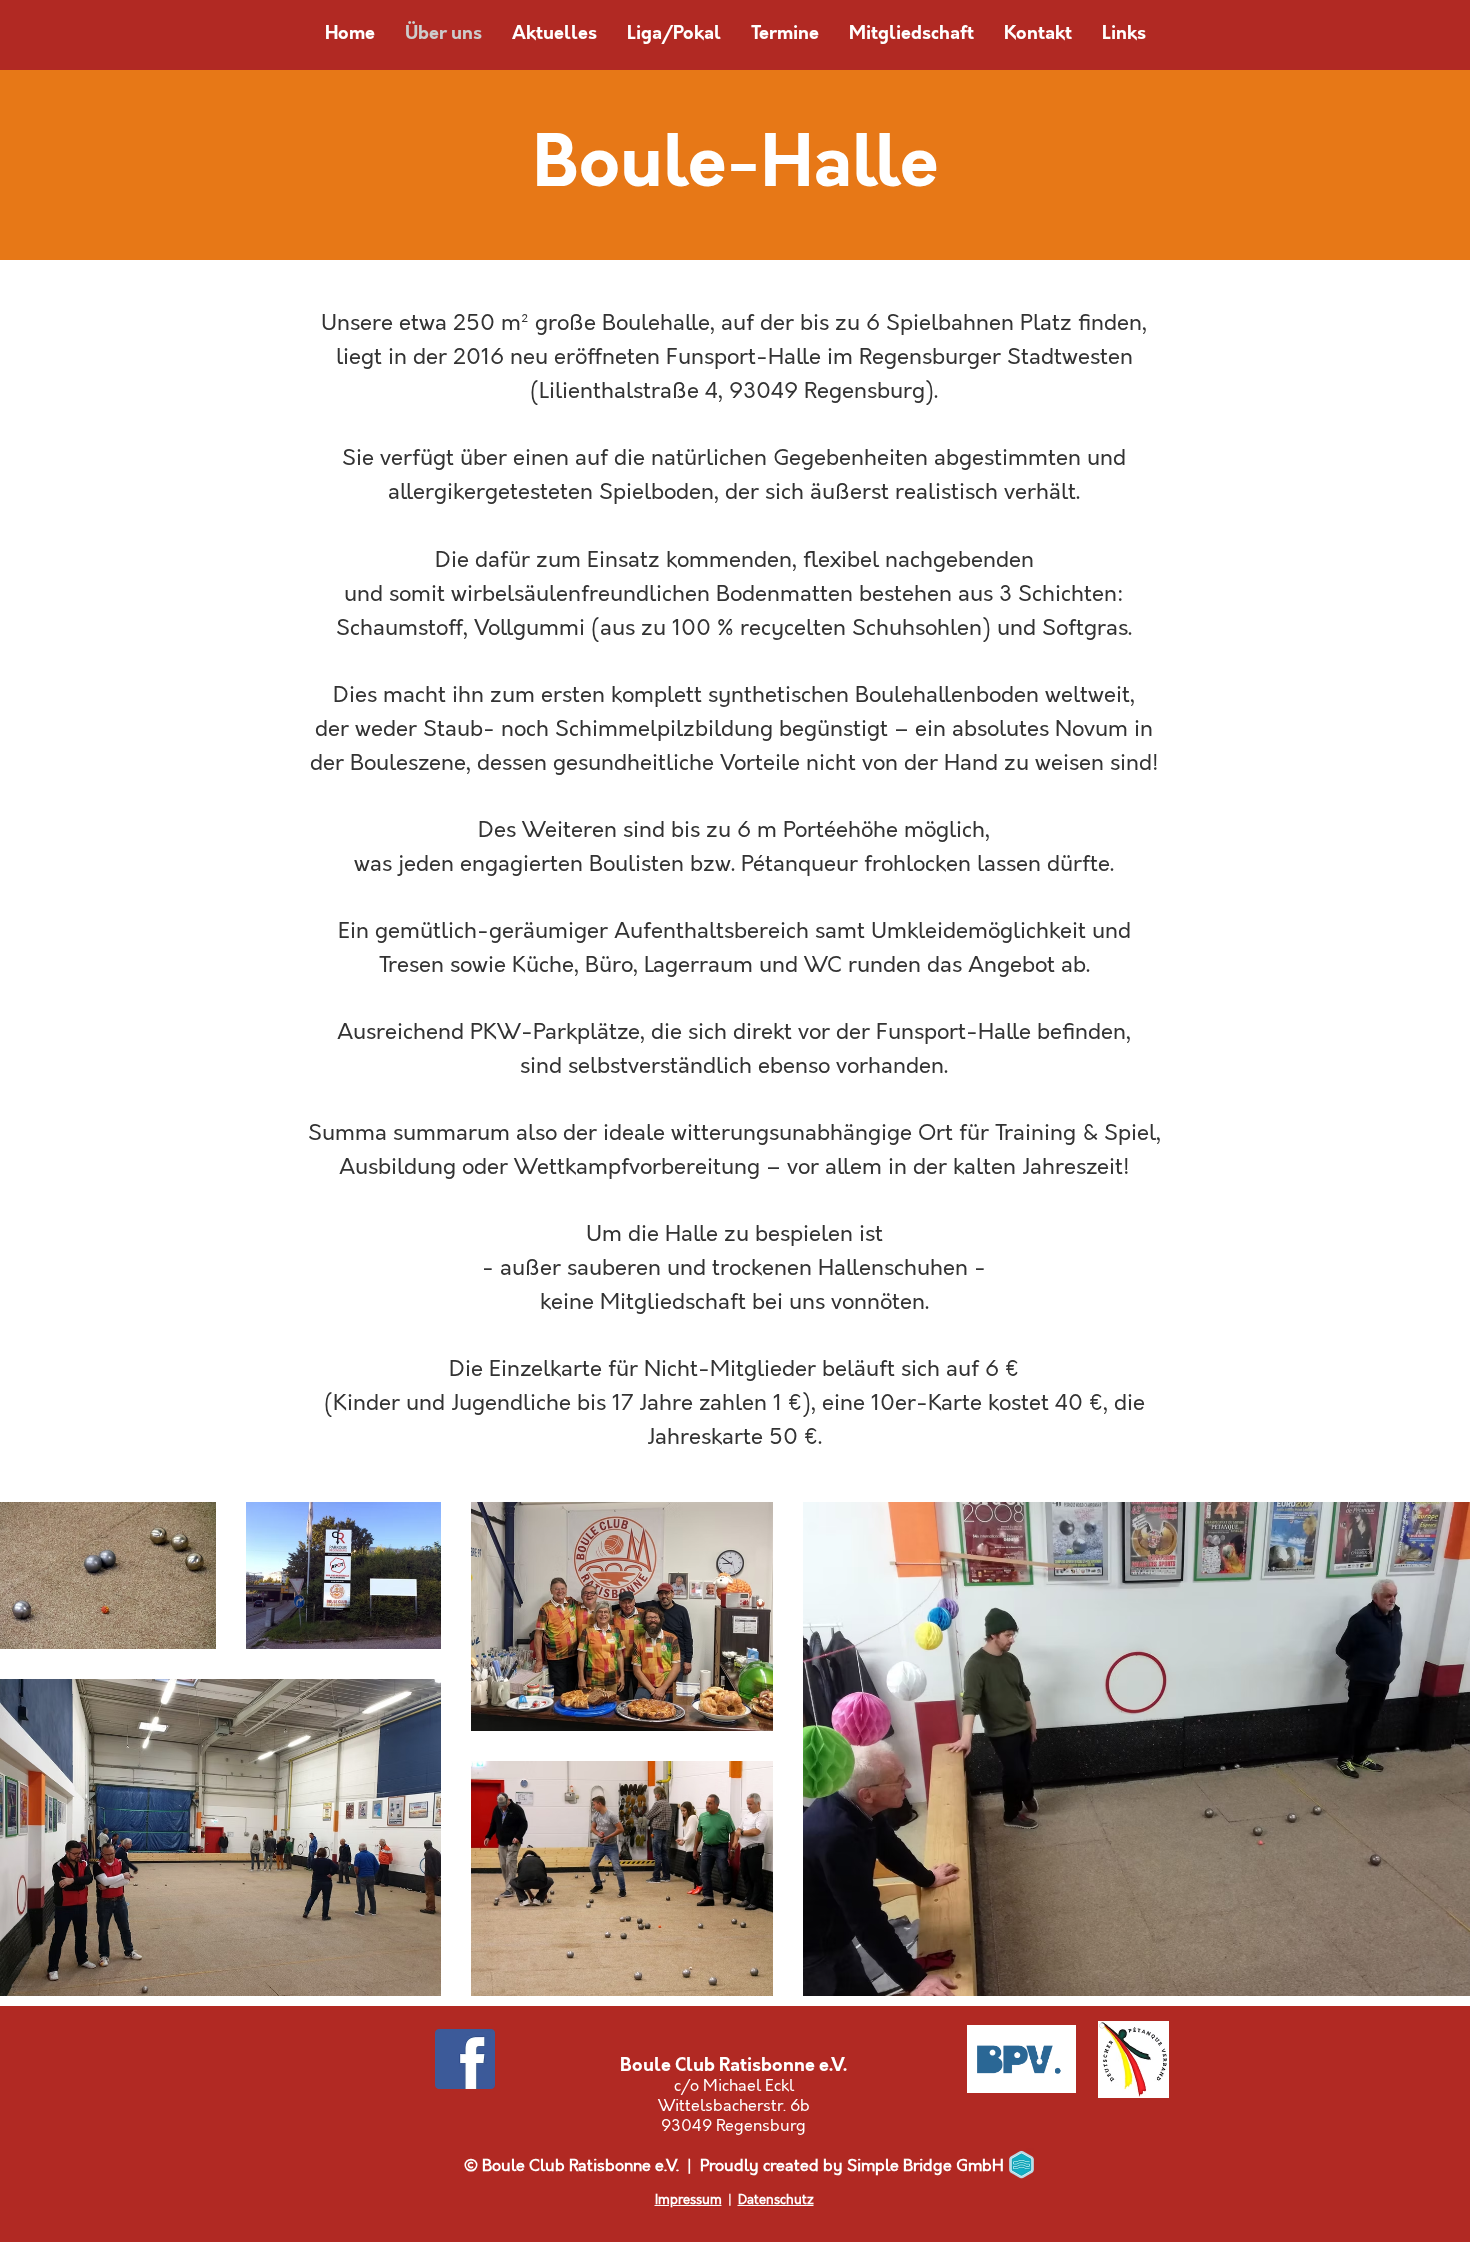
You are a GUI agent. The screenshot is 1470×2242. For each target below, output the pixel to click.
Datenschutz (776, 2200)
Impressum (688, 2200)
